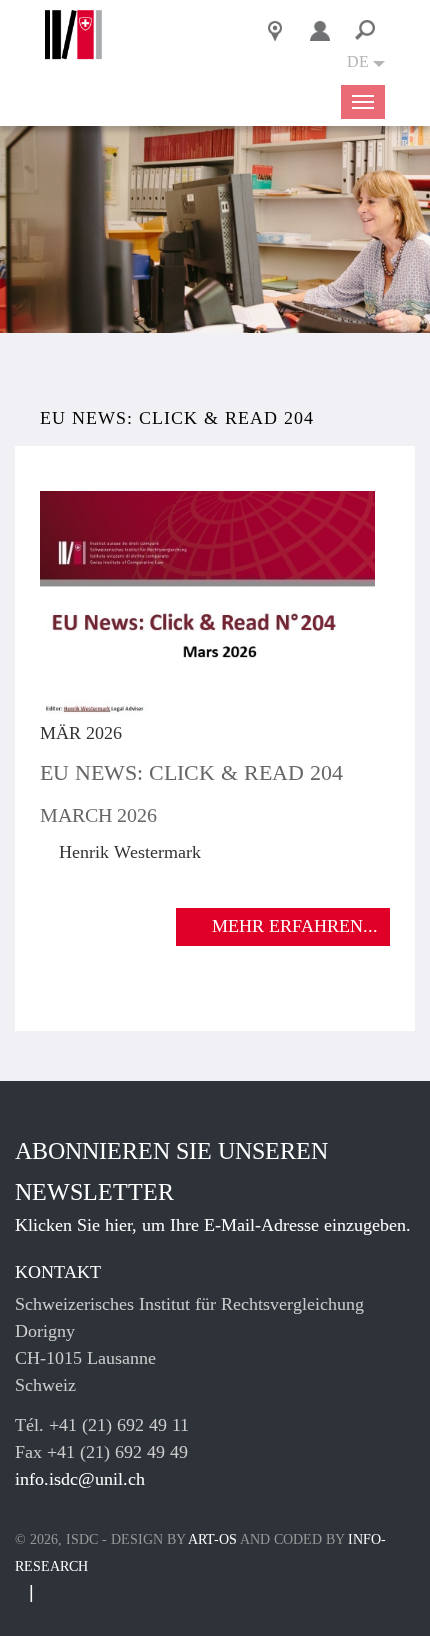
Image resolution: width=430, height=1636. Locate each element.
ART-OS (212, 1539)
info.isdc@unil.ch (80, 1479)
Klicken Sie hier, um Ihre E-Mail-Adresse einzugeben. (213, 1225)
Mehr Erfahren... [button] (295, 926)
